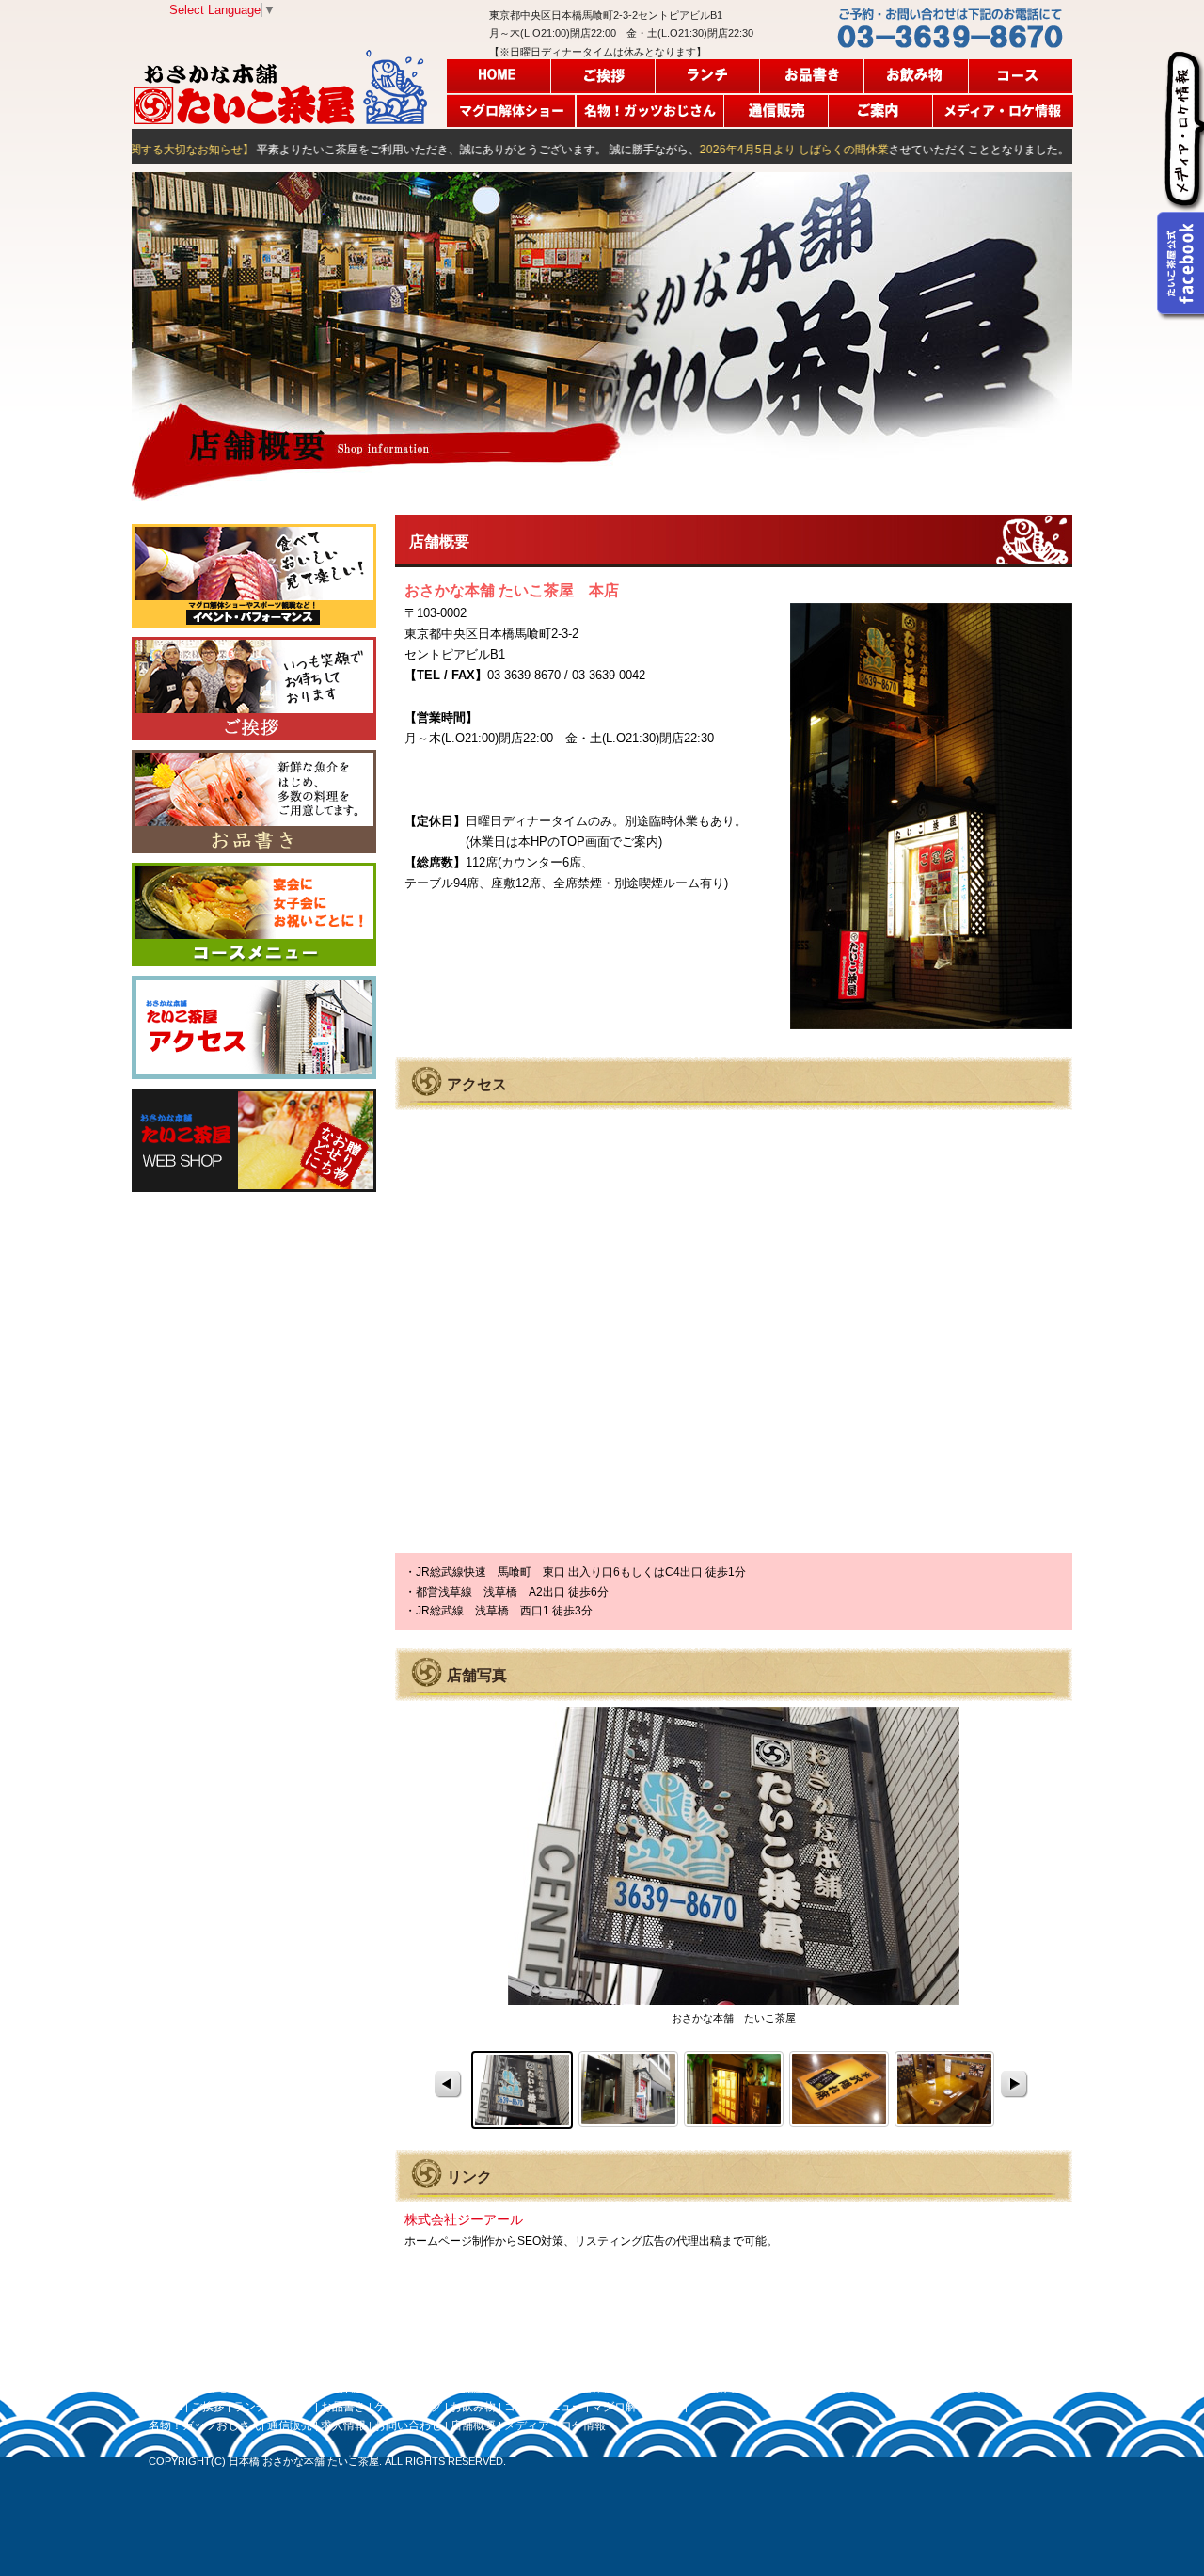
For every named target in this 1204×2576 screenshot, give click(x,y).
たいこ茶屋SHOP (254, 1140)
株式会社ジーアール (464, 2219)
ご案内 (880, 110)
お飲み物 (917, 76)
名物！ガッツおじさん (650, 110)
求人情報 (343, 2425)
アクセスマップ (254, 1027)
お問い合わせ (408, 2425)
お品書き (812, 76)
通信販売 (776, 110)
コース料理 (254, 914)
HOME (499, 76)
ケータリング (408, 2407)
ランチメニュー (708, 76)
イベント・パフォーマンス (254, 576)
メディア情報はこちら (1182, 130)
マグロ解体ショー (512, 110)
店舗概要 (473, 2425)
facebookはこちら (1173, 264)
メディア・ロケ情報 (1003, 110)
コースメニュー (1021, 76)
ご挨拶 (603, 76)
